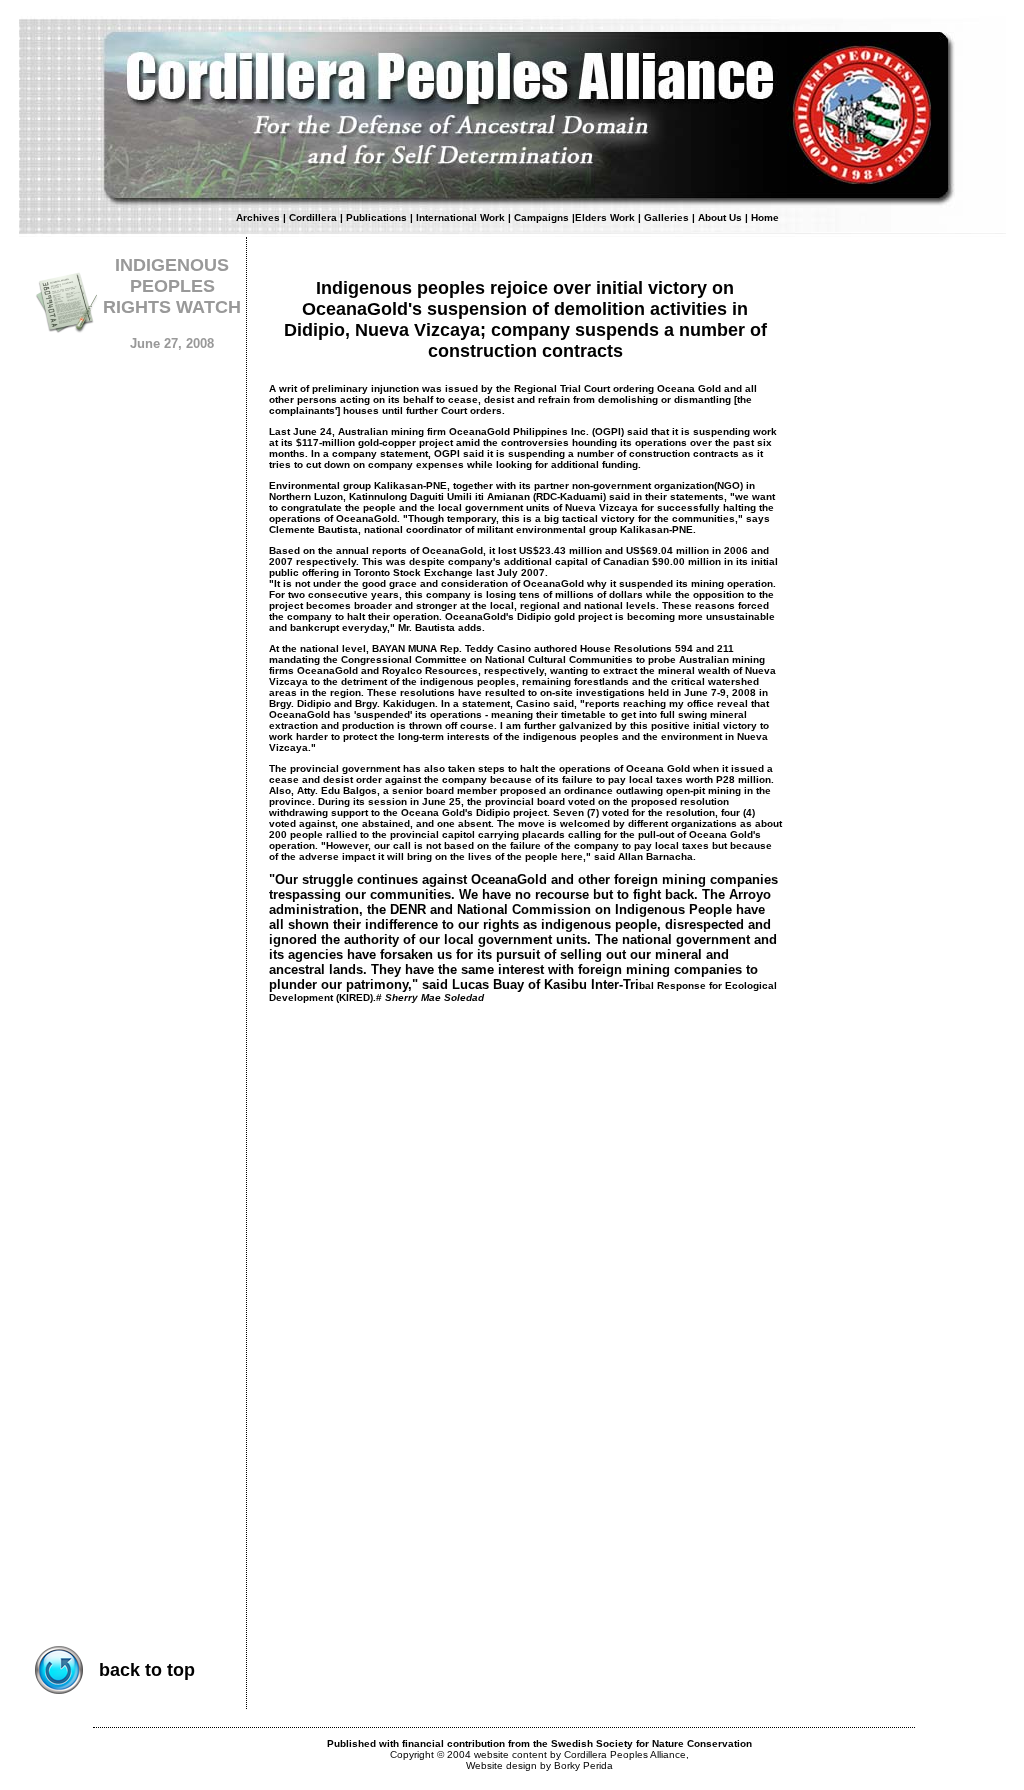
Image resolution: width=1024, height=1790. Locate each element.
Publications (376, 217)
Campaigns (541, 217)
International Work (460, 217)
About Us (721, 217)
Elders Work (605, 217)
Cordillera (313, 217)
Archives (258, 217)
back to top (147, 1670)
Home (765, 217)
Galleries (666, 217)
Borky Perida (583, 1765)
